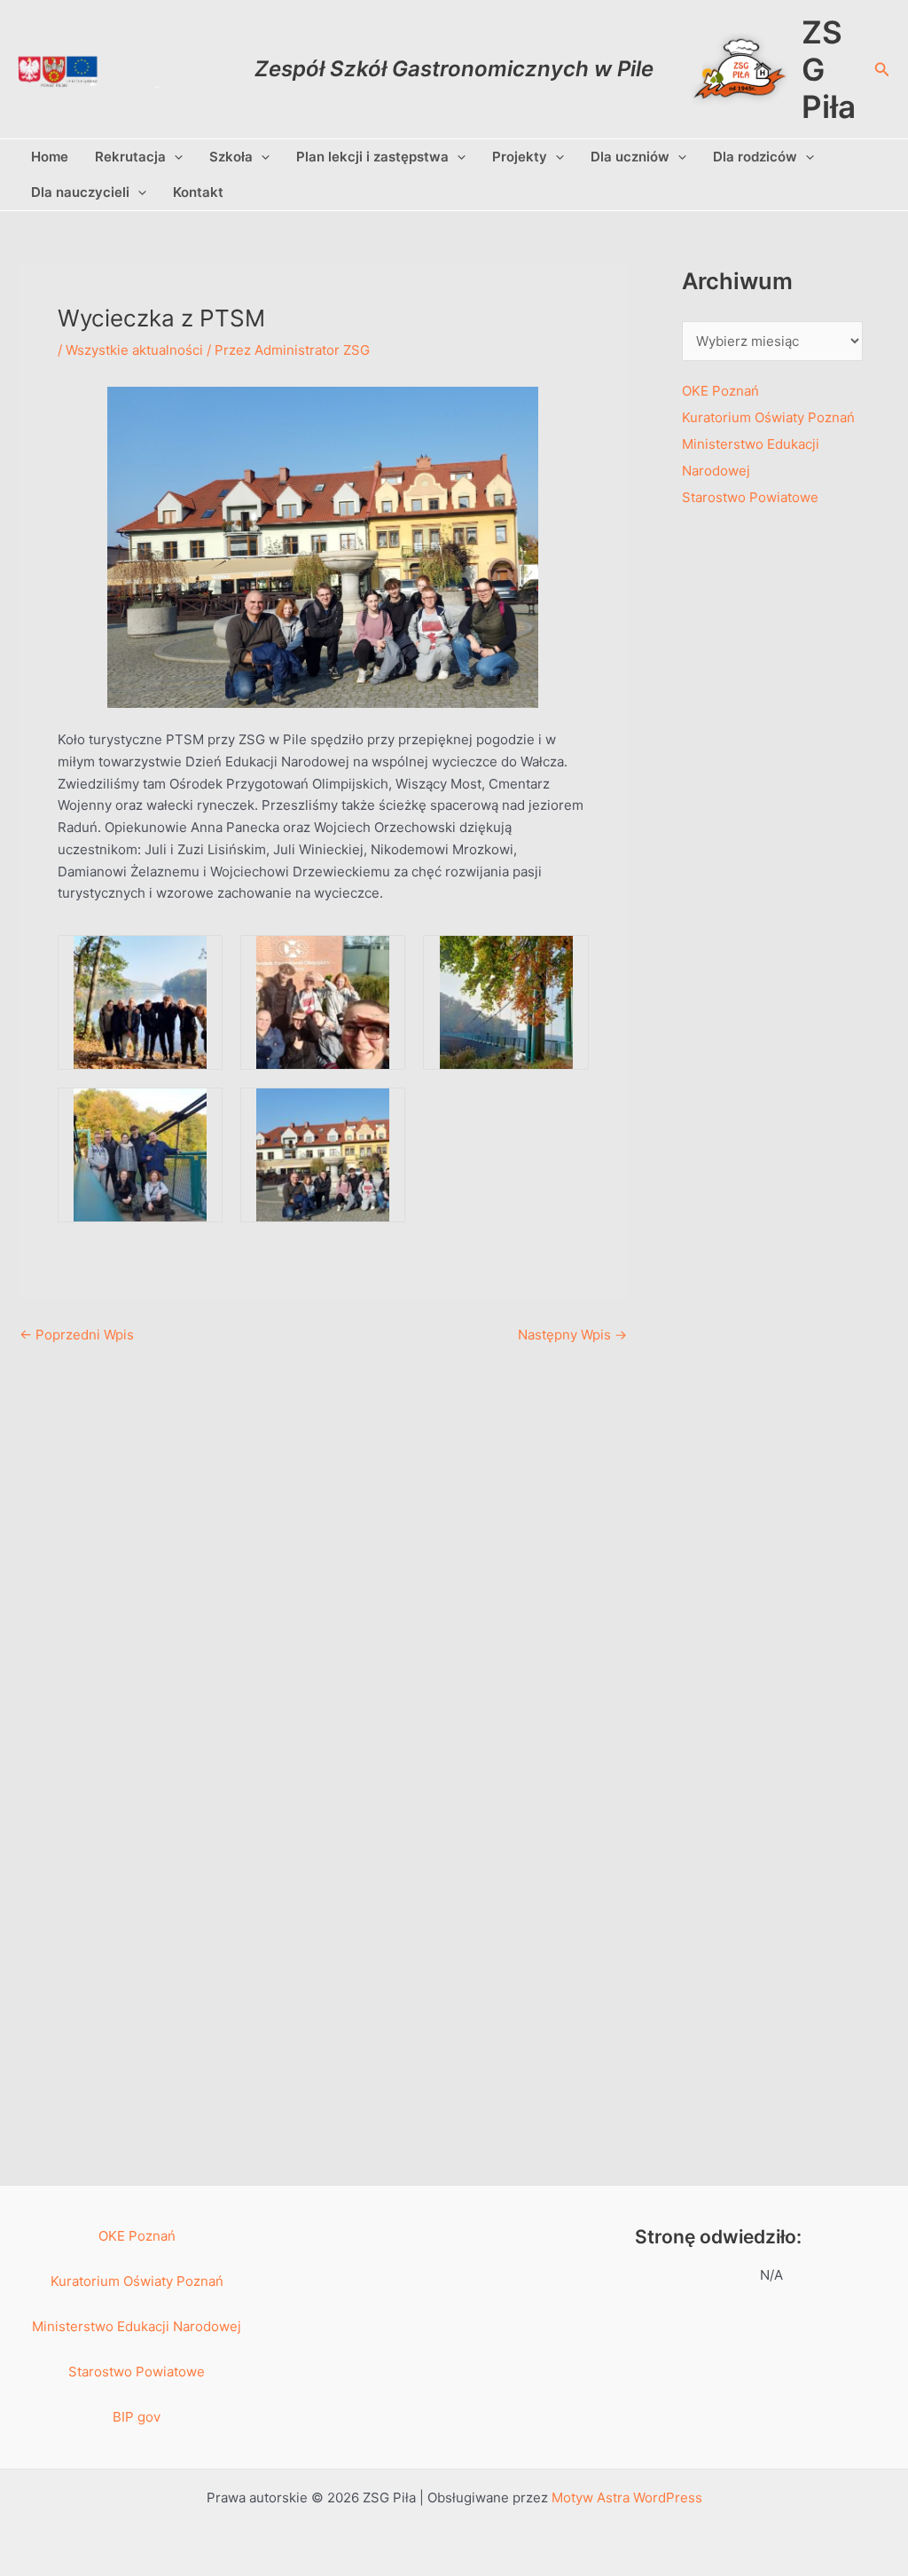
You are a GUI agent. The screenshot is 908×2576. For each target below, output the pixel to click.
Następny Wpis (572, 1335)
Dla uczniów (630, 157)
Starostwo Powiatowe (750, 497)
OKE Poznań (720, 391)
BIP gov (137, 2417)
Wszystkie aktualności (134, 350)
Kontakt (198, 192)
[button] (882, 70)
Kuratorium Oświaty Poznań (768, 417)
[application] (174, 157)
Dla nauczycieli (80, 192)
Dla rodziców (755, 157)
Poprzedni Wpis (77, 1335)
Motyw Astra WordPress (627, 2497)
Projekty (520, 157)
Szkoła (231, 157)
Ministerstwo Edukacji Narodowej (137, 2326)
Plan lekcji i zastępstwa (372, 157)
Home (50, 157)
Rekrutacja (130, 157)
